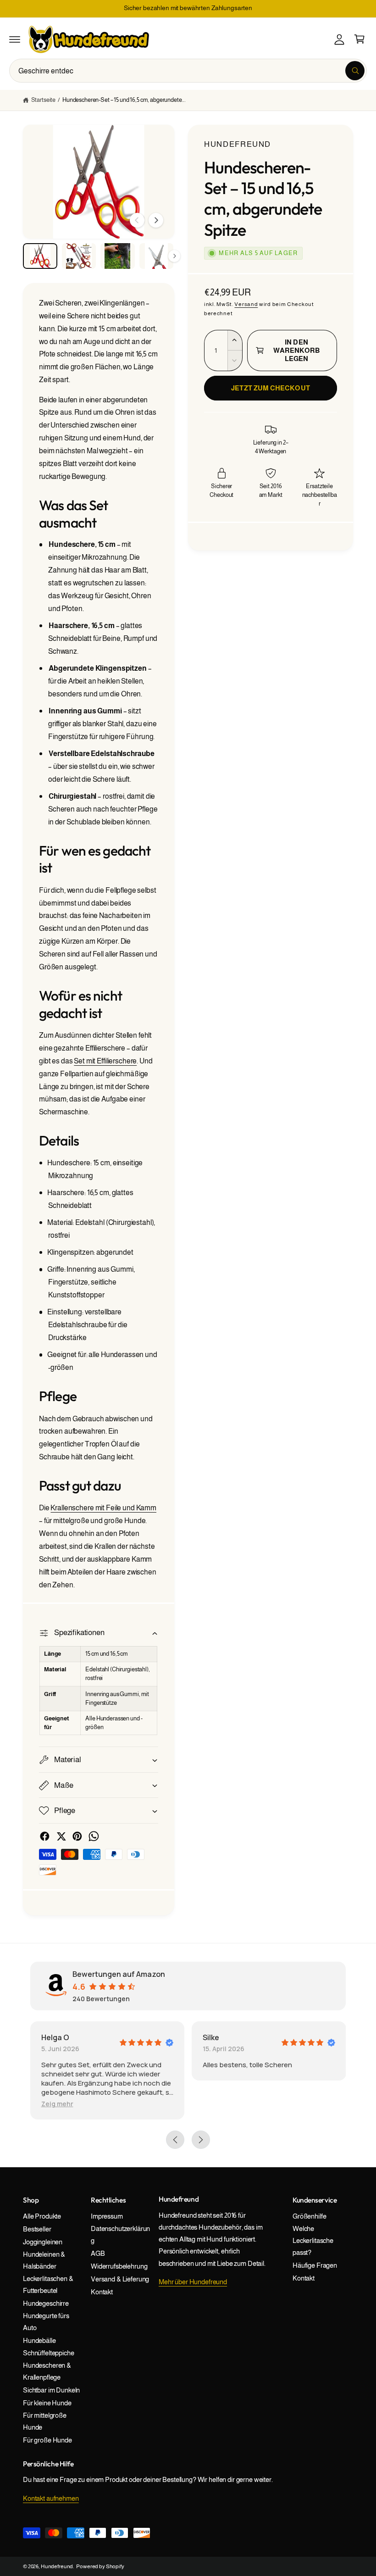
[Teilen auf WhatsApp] (94, 1836)
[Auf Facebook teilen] (45, 1836)
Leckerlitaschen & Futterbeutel (48, 2285)
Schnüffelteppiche (49, 2353)
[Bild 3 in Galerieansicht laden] (118, 256)
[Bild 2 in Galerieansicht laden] (79, 256)
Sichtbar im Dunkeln (51, 2390)
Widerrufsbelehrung (119, 2266)
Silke (211, 2037)
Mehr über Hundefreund (193, 2282)
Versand (246, 304)
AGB (98, 2253)
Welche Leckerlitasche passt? (313, 2241)
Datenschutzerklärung (120, 2235)
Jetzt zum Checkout (270, 388)
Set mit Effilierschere (105, 1061)
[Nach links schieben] (137, 220)
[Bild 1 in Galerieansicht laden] (40, 256)
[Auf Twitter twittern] (61, 1836)
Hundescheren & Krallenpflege (47, 2371)
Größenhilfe (309, 2216)
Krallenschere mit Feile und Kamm (103, 1508)
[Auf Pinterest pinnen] (77, 1836)
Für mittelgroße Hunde (45, 2421)
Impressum (107, 2216)
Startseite (43, 100)
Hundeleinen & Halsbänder (44, 2260)
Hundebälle (39, 2341)
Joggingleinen (43, 2242)
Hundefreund (238, 144)
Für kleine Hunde (47, 2403)
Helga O (55, 2037)
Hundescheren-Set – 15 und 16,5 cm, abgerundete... (124, 100)
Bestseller (37, 2229)
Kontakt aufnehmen (51, 2498)
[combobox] (188, 71)
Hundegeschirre (46, 2303)
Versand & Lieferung (120, 2279)
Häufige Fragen (315, 2265)
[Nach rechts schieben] (156, 220)
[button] (15, 39)
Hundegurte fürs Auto (46, 2322)
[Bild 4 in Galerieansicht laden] (157, 256)
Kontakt (102, 2292)
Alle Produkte (42, 2216)
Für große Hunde (47, 2440)
